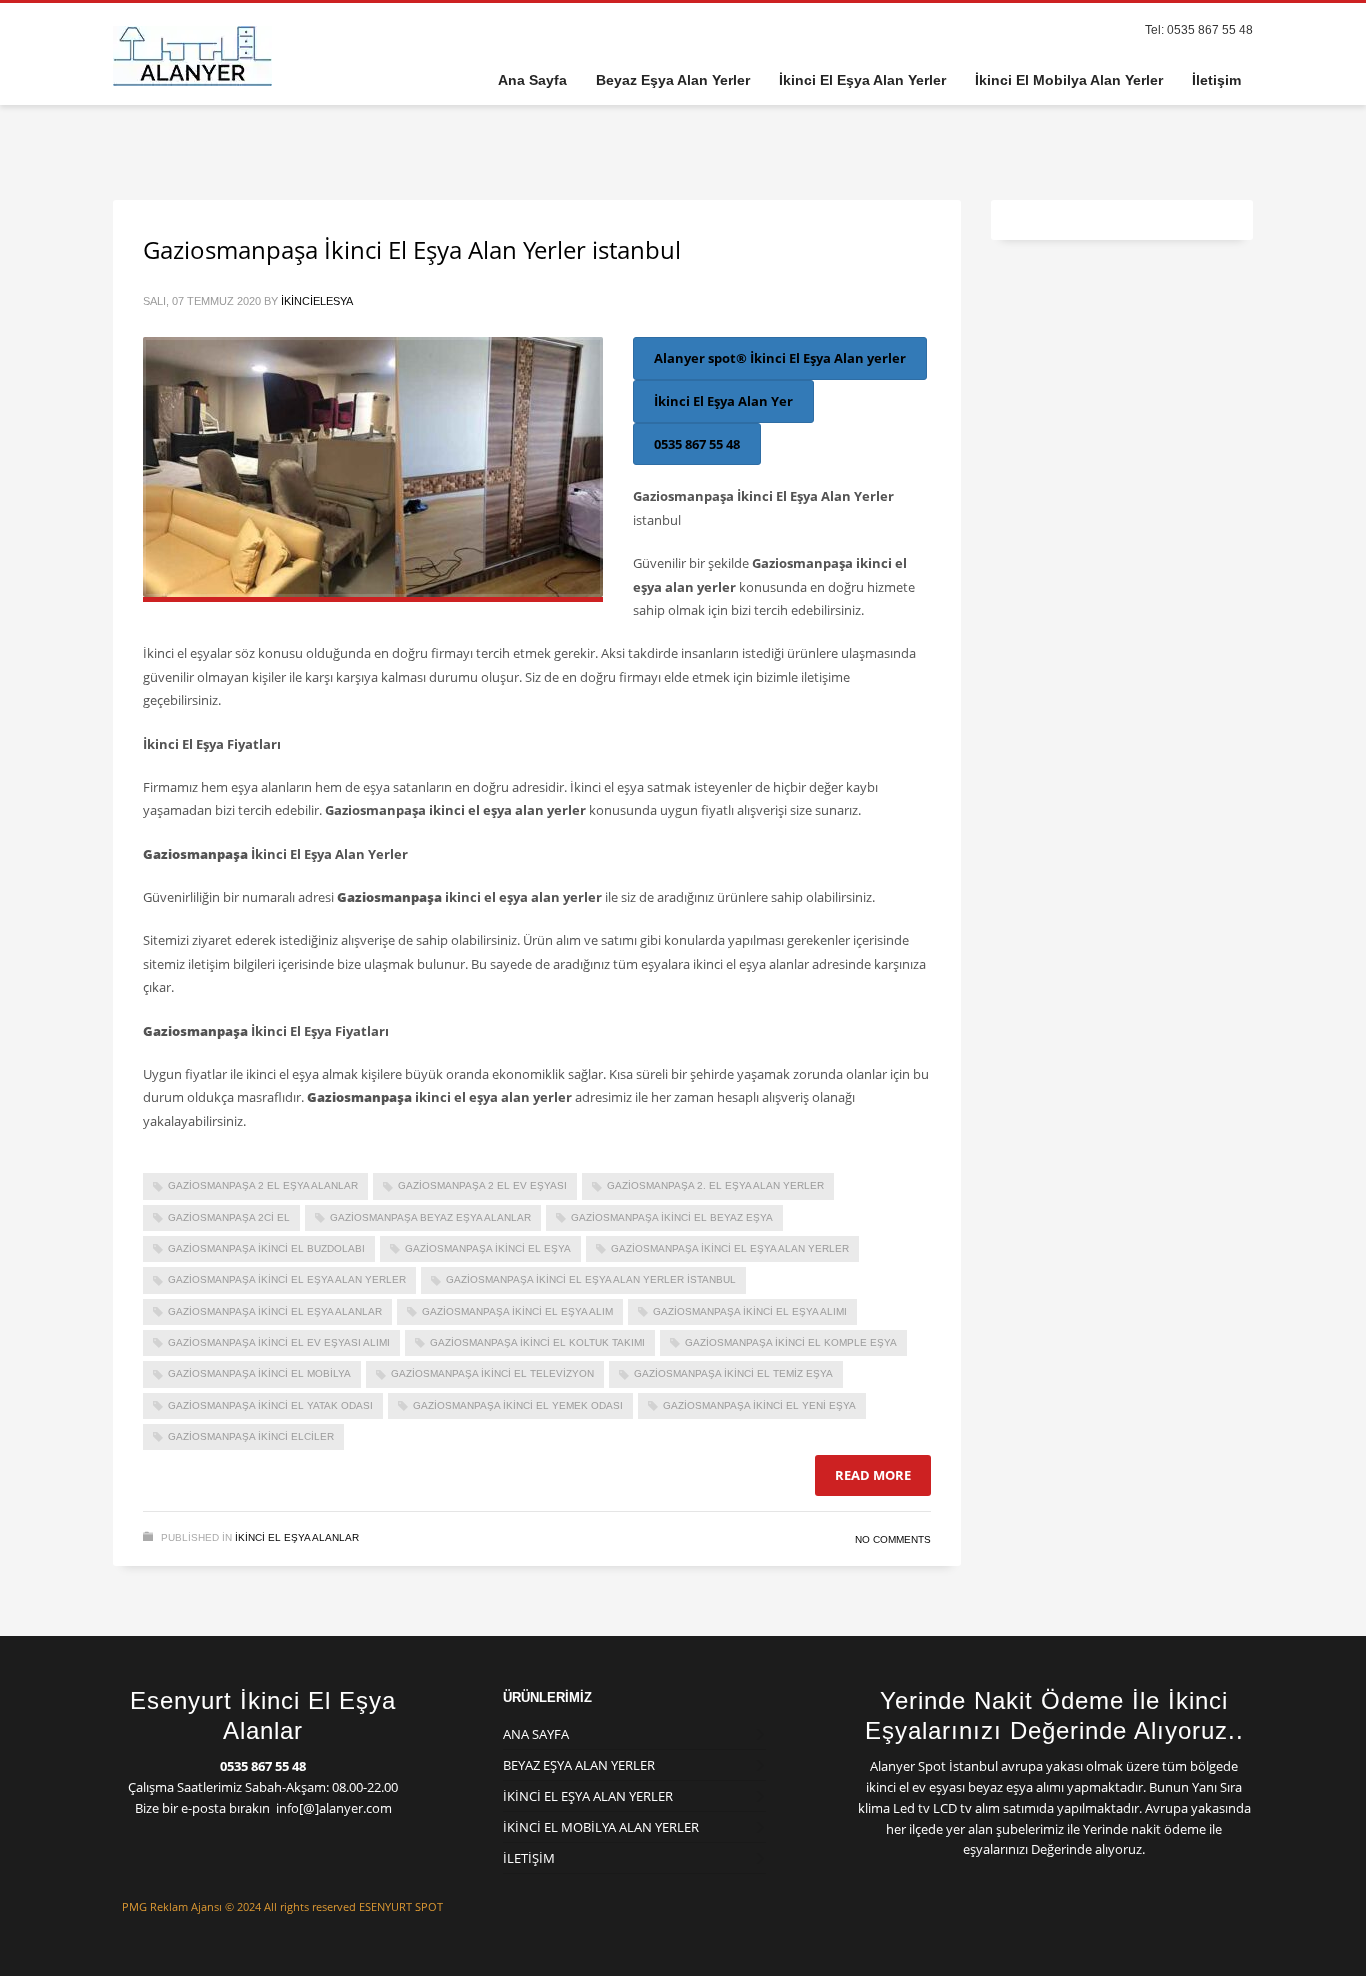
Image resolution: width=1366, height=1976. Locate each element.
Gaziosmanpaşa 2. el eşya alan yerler (715, 1185)
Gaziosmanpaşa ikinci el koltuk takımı (537, 1342)
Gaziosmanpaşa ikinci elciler (251, 1436)
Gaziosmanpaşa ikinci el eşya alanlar (275, 1311)
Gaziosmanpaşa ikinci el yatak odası (270, 1405)
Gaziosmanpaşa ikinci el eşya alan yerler (730, 1248)
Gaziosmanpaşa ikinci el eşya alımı (750, 1311)
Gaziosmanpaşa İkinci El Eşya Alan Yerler (287, 1279)
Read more (873, 1475)
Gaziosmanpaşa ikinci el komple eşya (791, 1342)
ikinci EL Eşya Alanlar (297, 1537)
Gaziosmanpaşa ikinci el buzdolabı (266, 1248)
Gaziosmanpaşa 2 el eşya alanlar (263, 1185)
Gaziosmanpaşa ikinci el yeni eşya (759, 1405)
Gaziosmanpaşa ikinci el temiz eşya (733, 1373)
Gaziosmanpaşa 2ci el (229, 1217)
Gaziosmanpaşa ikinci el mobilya (259, 1373)
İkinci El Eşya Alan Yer (723, 401)
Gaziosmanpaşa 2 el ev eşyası (482, 1185)
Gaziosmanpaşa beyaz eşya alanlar (430, 1217)
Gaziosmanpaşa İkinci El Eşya (488, 1248)
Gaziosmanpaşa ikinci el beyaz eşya (672, 1217)
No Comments (893, 1539)
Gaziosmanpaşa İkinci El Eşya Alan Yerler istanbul (412, 249)
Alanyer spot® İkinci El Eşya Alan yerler (780, 358)
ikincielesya (317, 301)
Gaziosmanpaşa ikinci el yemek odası (518, 1405)
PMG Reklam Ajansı (172, 1906)
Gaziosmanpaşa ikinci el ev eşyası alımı (279, 1342)
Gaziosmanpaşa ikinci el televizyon (492, 1373)
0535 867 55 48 (697, 444)
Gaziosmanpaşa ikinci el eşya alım (517, 1311)
